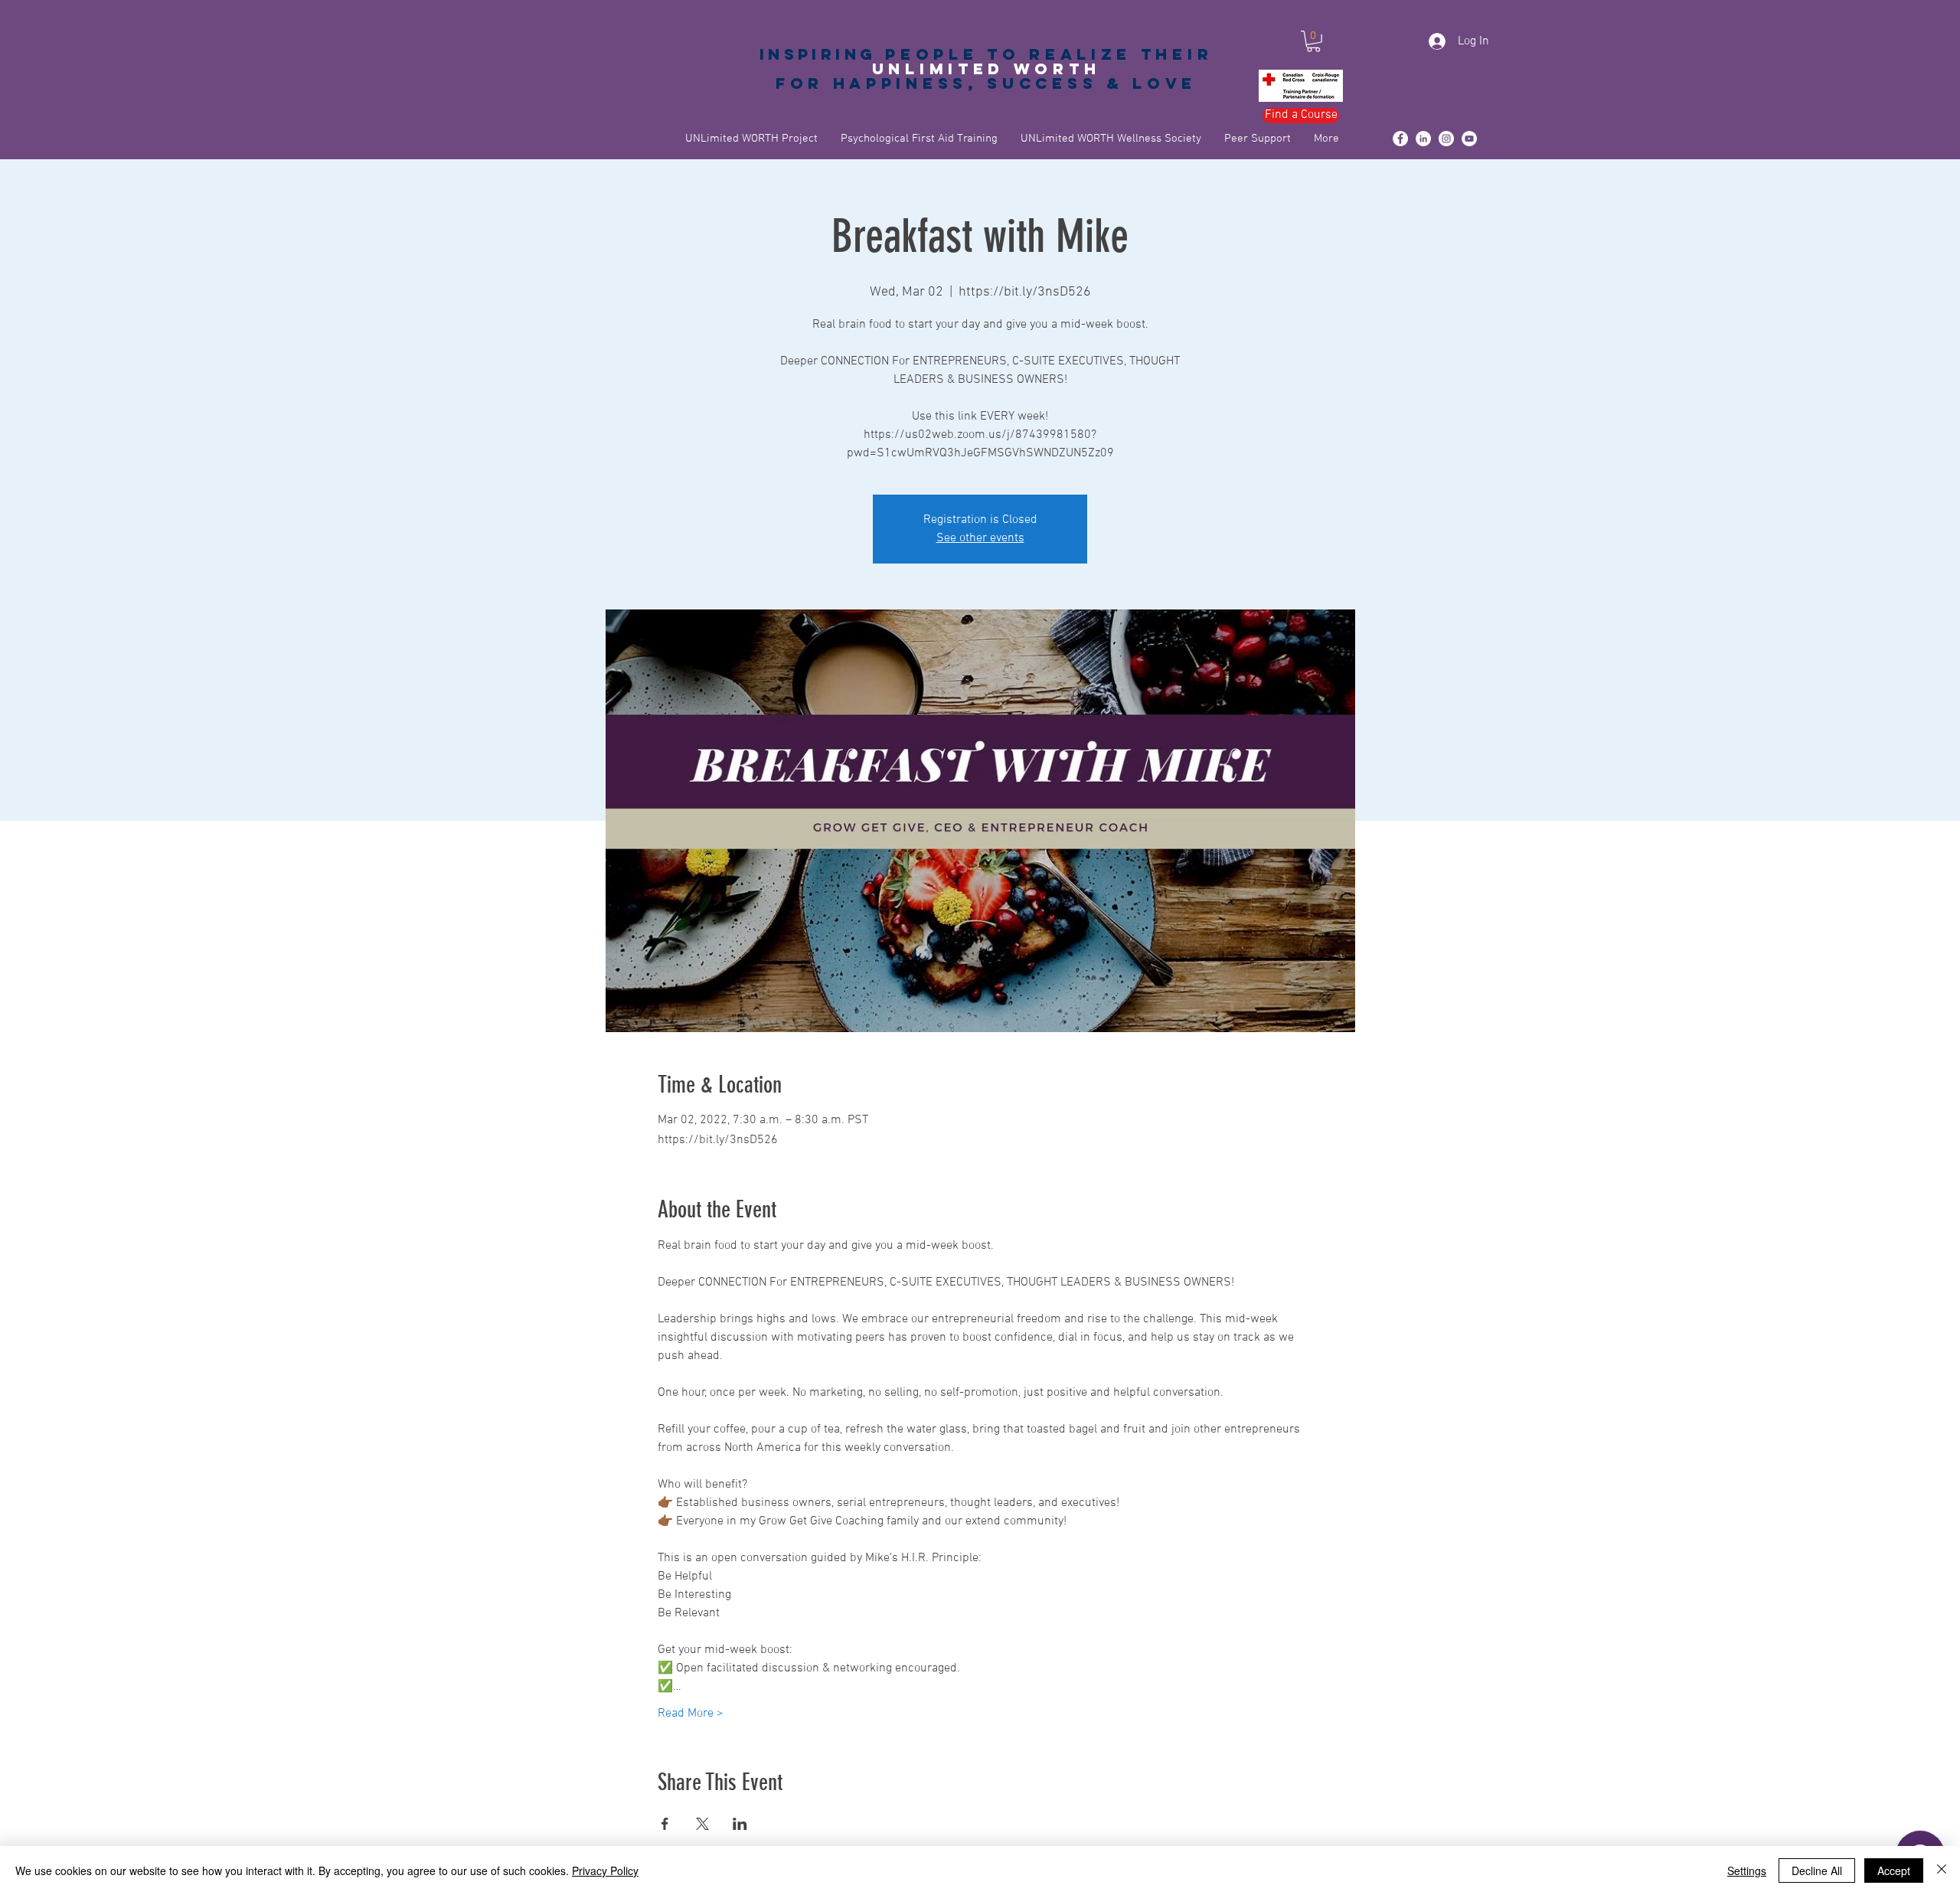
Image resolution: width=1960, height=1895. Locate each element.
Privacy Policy (605, 1870)
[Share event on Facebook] (665, 1824)
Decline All (1817, 1870)
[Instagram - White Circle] (1446, 139)
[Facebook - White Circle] (1400, 139)
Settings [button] (1747, 1870)
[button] (1313, 41)
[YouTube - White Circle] (1469, 139)
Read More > (691, 1714)
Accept (1894, 1870)
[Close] (1942, 1870)
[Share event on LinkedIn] (740, 1824)
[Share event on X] (702, 1824)
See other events (980, 538)
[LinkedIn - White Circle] (1423, 139)
